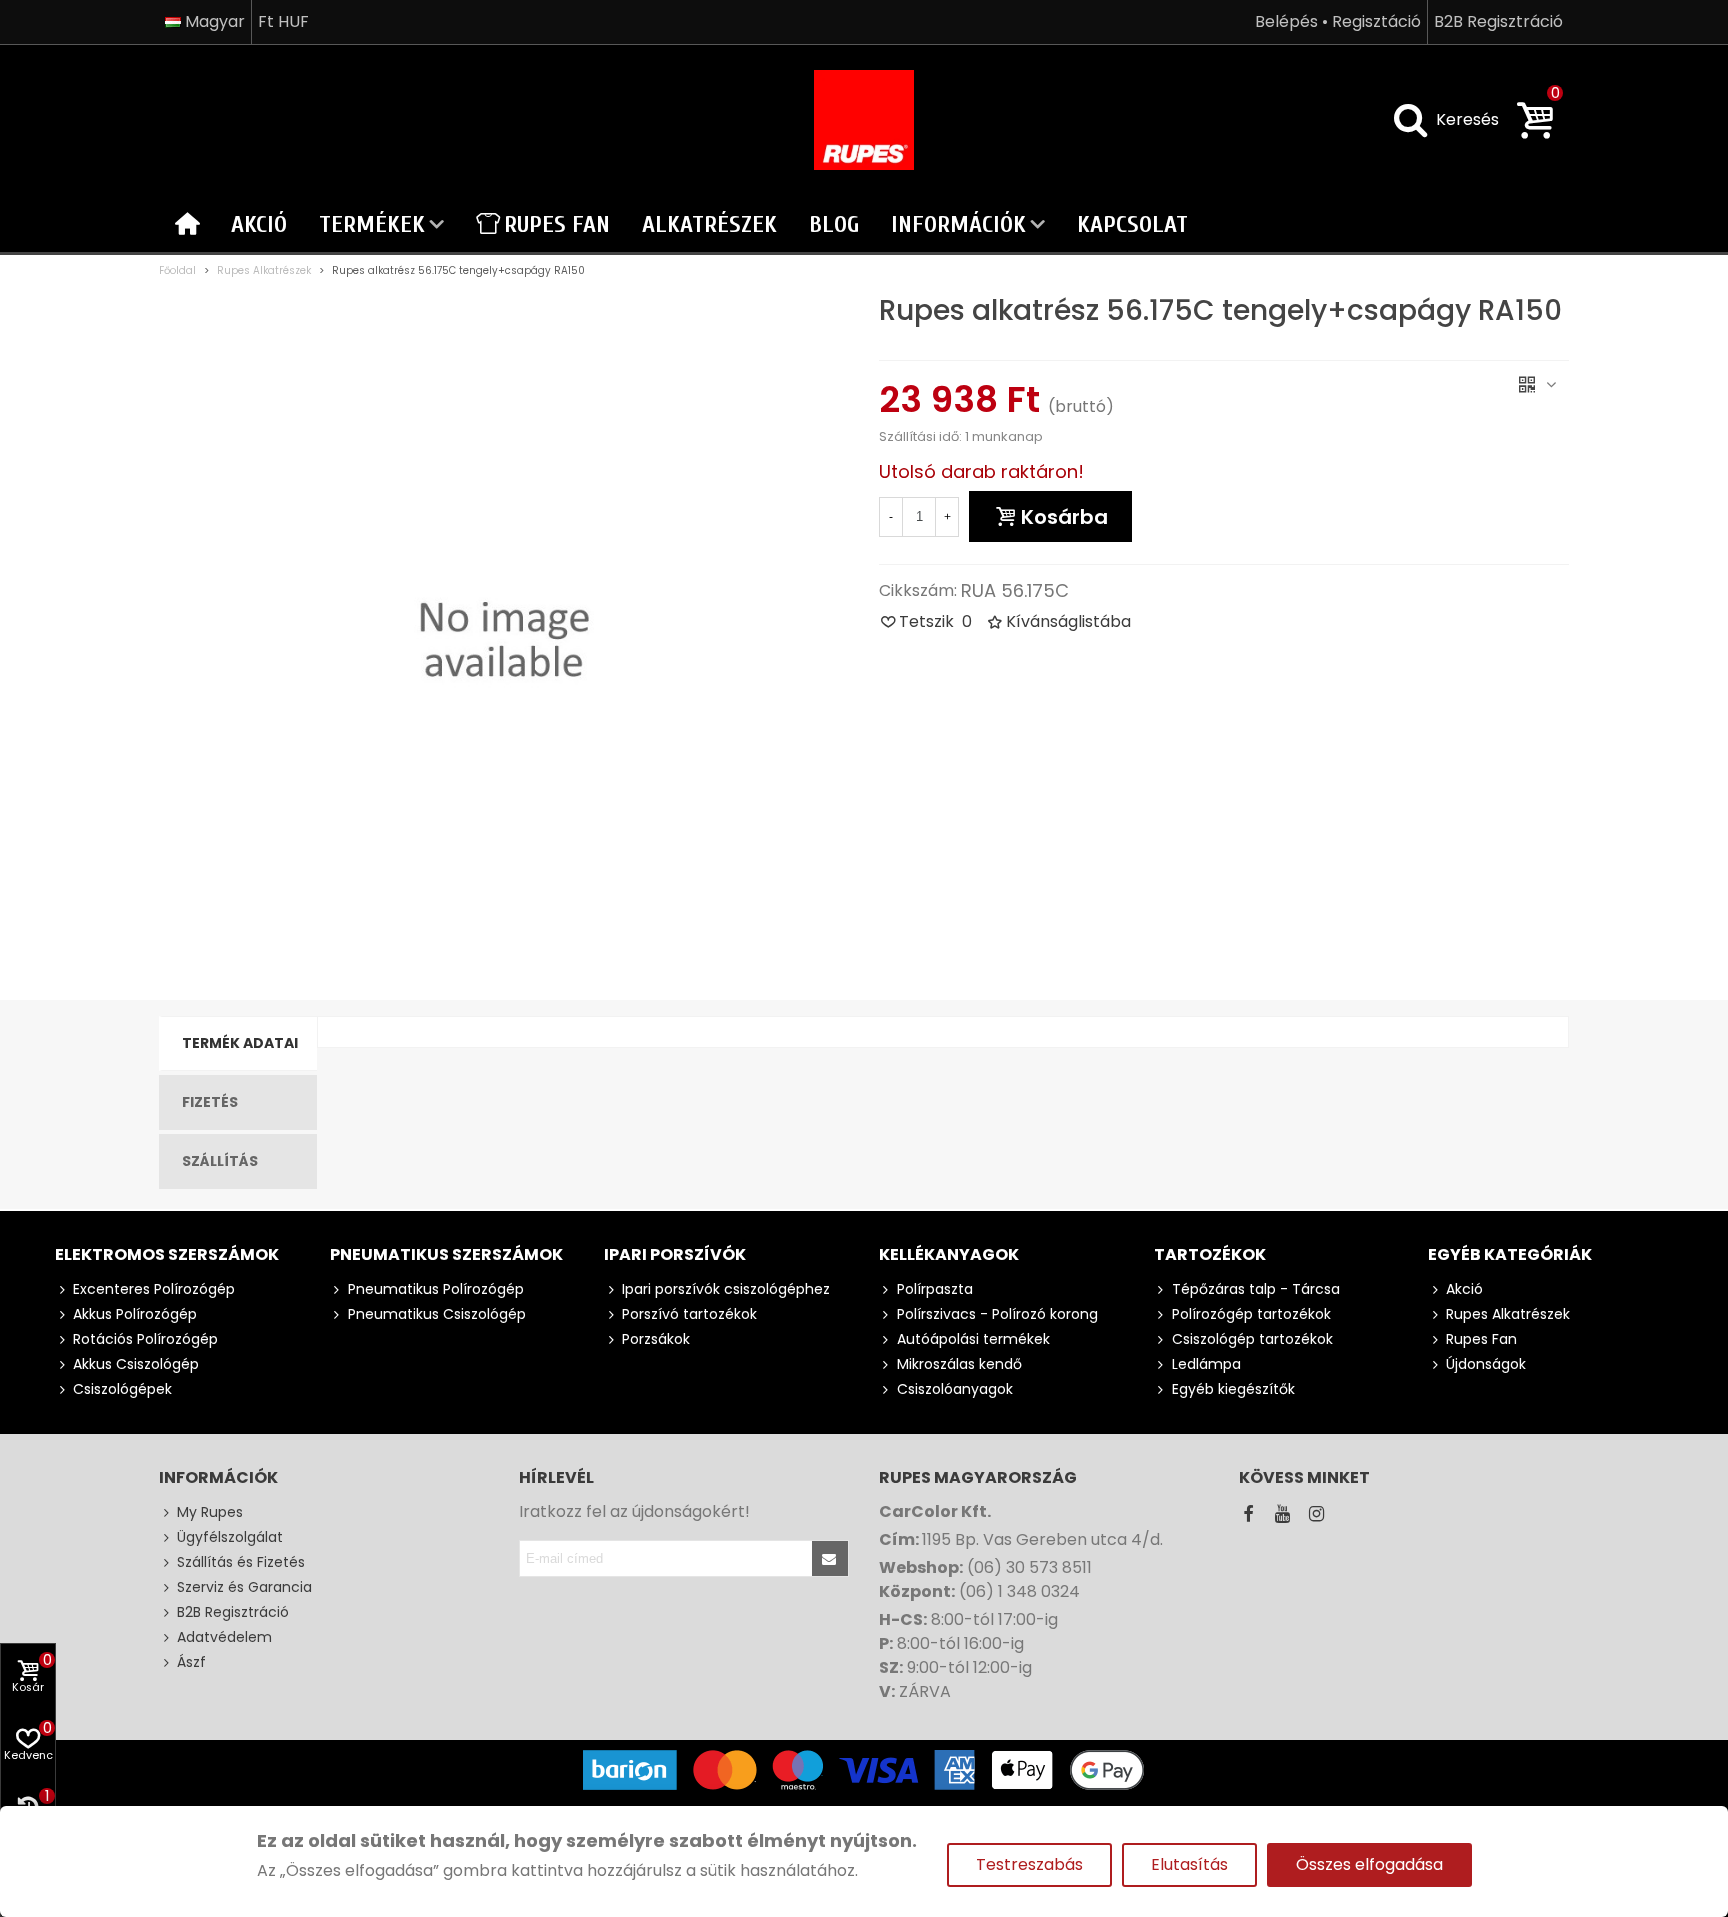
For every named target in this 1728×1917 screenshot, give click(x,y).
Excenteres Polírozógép (154, 1289)
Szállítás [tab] (220, 1161)
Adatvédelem (224, 1637)
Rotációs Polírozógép (145, 1339)
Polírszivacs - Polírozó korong (997, 1314)
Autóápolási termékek (973, 1339)
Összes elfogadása (1369, 1864)
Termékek (372, 224)
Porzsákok (656, 1339)
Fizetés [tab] (210, 1102)
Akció (259, 224)
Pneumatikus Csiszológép (437, 1314)
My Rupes (210, 1512)
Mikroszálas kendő (959, 1364)
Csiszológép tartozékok (1252, 1339)
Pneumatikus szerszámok (446, 1254)
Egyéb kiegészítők (1233, 1389)
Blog (834, 224)
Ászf (191, 1662)
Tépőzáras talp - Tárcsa (1256, 1289)
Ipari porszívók (675, 1254)
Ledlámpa (1206, 1364)
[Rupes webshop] (864, 120)
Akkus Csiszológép (136, 1364)
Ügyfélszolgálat (230, 1537)
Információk (958, 224)
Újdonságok (1486, 1364)
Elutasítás (1189, 1864)
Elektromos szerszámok (167, 1254)
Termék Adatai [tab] (240, 1043)
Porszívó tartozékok (689, 1314)
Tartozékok (1210, 1254)
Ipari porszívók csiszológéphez (726, 1289)
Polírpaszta (935, 1289)
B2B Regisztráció (233, 1612)
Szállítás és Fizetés (241, 1562)
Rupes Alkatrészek (1508, 1314)
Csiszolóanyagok (955, 1389)
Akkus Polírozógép (135, 1314)
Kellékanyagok (949, 1254)
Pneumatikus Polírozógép (436, 1289)
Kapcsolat (1132, 224)
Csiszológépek (122, 1389)
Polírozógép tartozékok (1251, 1314)
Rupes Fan (557, 224)
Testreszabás (1029, 1864)
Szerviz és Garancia (244, 1587)
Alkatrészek (709, 224)
